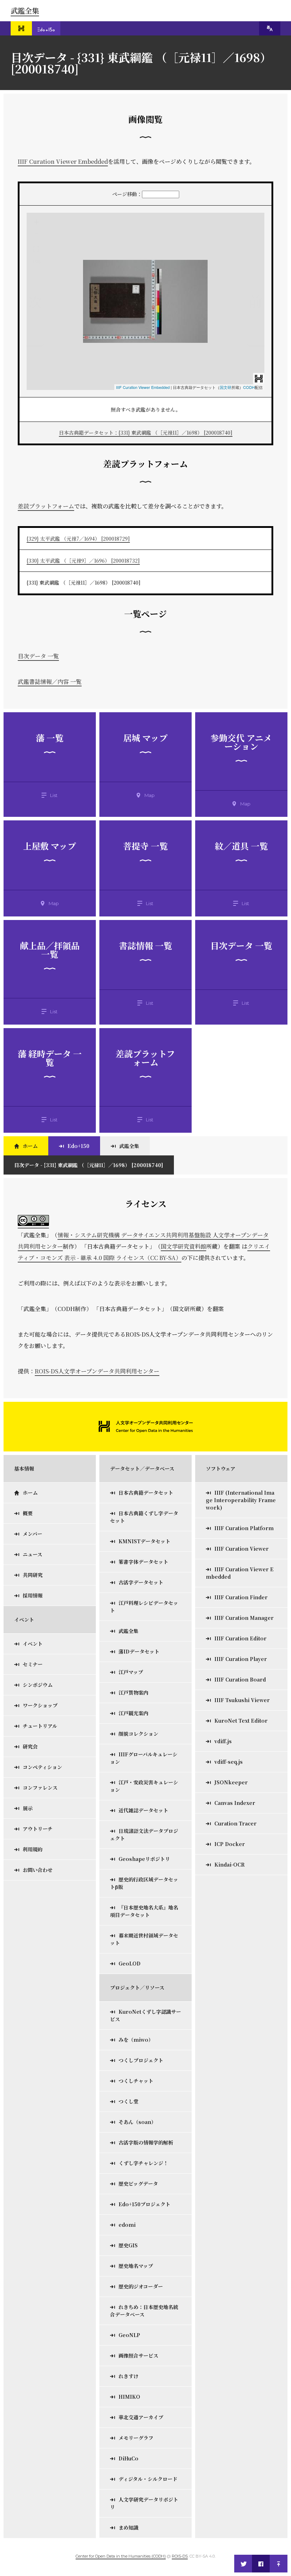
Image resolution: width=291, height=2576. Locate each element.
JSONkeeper (231, 1782)
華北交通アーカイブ (141, 2417)
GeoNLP (129, 2335)
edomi (127, 2225)
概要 (28, 1513)
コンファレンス (40, 1788)
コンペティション (42, 1767)
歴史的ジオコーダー (141, 2286)
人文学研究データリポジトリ (144, 2503)
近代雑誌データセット (143, 1810)
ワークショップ (40, 1705)
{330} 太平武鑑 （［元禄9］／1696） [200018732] (83, 561)
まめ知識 (128, 2527)
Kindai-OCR (229, 1864)
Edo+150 (78, 1146)
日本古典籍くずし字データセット (144, 1517)
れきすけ (128, 2376)
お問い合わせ (38, 1870)
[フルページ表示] (36, 249)
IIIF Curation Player (241, 1659)
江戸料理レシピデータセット (144, 1607)
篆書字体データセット (143, 1562)
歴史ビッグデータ (138, 2184)
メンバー (32, 1534)
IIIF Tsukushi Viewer (242, 1700)
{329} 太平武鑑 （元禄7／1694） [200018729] (78, 539)
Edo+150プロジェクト (144, 2204)
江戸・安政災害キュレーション (144, 1786)
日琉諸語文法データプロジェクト (144, 1835)
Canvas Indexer (235, 1803)
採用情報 (33, 1595)
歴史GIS (128, 2245)
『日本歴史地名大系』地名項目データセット (144, 1911)
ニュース (32, 1554)
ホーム (30, 1146)
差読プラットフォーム (46, 506)
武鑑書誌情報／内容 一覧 (50, 682)
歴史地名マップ (136, 2266)
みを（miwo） (136, 2040)
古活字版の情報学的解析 (146, 2142)
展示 (28, 1808)
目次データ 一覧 (38, 656)
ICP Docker (230, 1844)
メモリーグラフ (136, 2438)
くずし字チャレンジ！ (143, 2163)
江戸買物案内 (133, 1693)
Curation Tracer (235, 1823)
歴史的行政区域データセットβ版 (144, 1883)
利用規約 (33, 1849)
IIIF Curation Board (240, 1679)
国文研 (226, 387)
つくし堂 (128, 2101)
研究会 (30, 1746)
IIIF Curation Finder (241, 1597)
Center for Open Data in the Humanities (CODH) (121, 2556)
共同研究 (33, 1575)
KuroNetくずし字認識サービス (145, 2015)
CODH (249, 387)
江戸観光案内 (133, 1713)
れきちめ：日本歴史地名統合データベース (144, 2311)
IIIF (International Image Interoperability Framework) (241, 1500)
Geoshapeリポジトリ (144, 1859)
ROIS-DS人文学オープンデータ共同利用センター (97, 1371)
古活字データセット (141, 1582)
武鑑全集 (25, 10)
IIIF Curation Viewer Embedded (63, 161)
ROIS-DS (180, 2556)
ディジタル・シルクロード (148, 2479)
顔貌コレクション (138, 1734)
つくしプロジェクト (141, 2060)
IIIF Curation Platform (244, 1528)
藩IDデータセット (139, 1651)
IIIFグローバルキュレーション (144, 1758)
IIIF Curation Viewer (241, 1549)
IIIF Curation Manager (244, 1618)
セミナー (33, 1664)
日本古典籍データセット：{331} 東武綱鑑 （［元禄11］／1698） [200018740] (146, 433)
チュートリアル (40, 1726)
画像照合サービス (138, 2355)
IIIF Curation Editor (240, 1638)
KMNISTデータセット (144, 1541)
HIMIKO (129, 2397)
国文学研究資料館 (183, 1246)
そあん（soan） (137, 2122)
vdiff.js (223, 1741)
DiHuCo (128, 2458)
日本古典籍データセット (146, 1493)
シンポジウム (38, 1685)
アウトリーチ (38, 1829)
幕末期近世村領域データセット (144, 1939)
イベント (33, 1644)
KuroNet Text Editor (241, 1721)
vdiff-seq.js (229, 1762)
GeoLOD (130, 1963)
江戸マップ (131, 1672)
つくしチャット (136, 2081)
